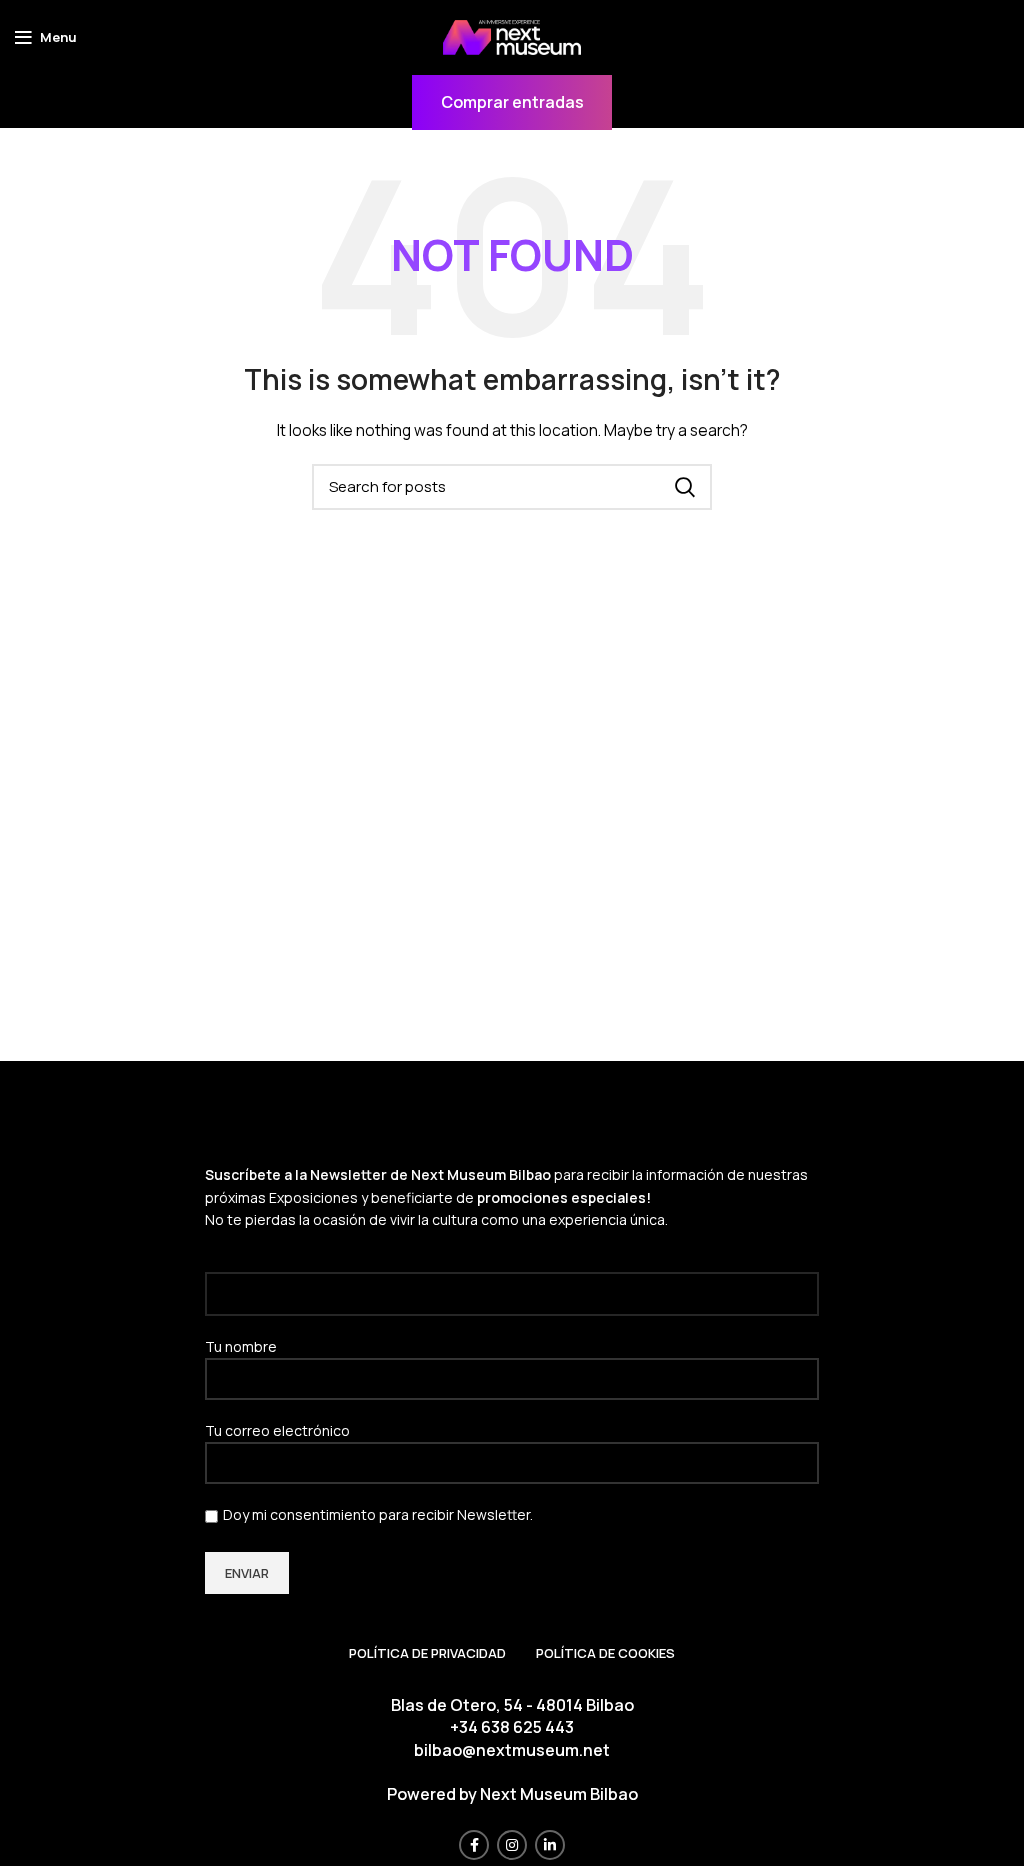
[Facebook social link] (474, 1845)
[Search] (685, 487)
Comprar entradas (512, 102)
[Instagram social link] (512, 1845)
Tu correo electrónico (277, 1430)
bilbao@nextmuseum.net (512, 1750)
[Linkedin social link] (550, 1845)
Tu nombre (241, 1346)
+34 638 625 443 (512, 1727)
